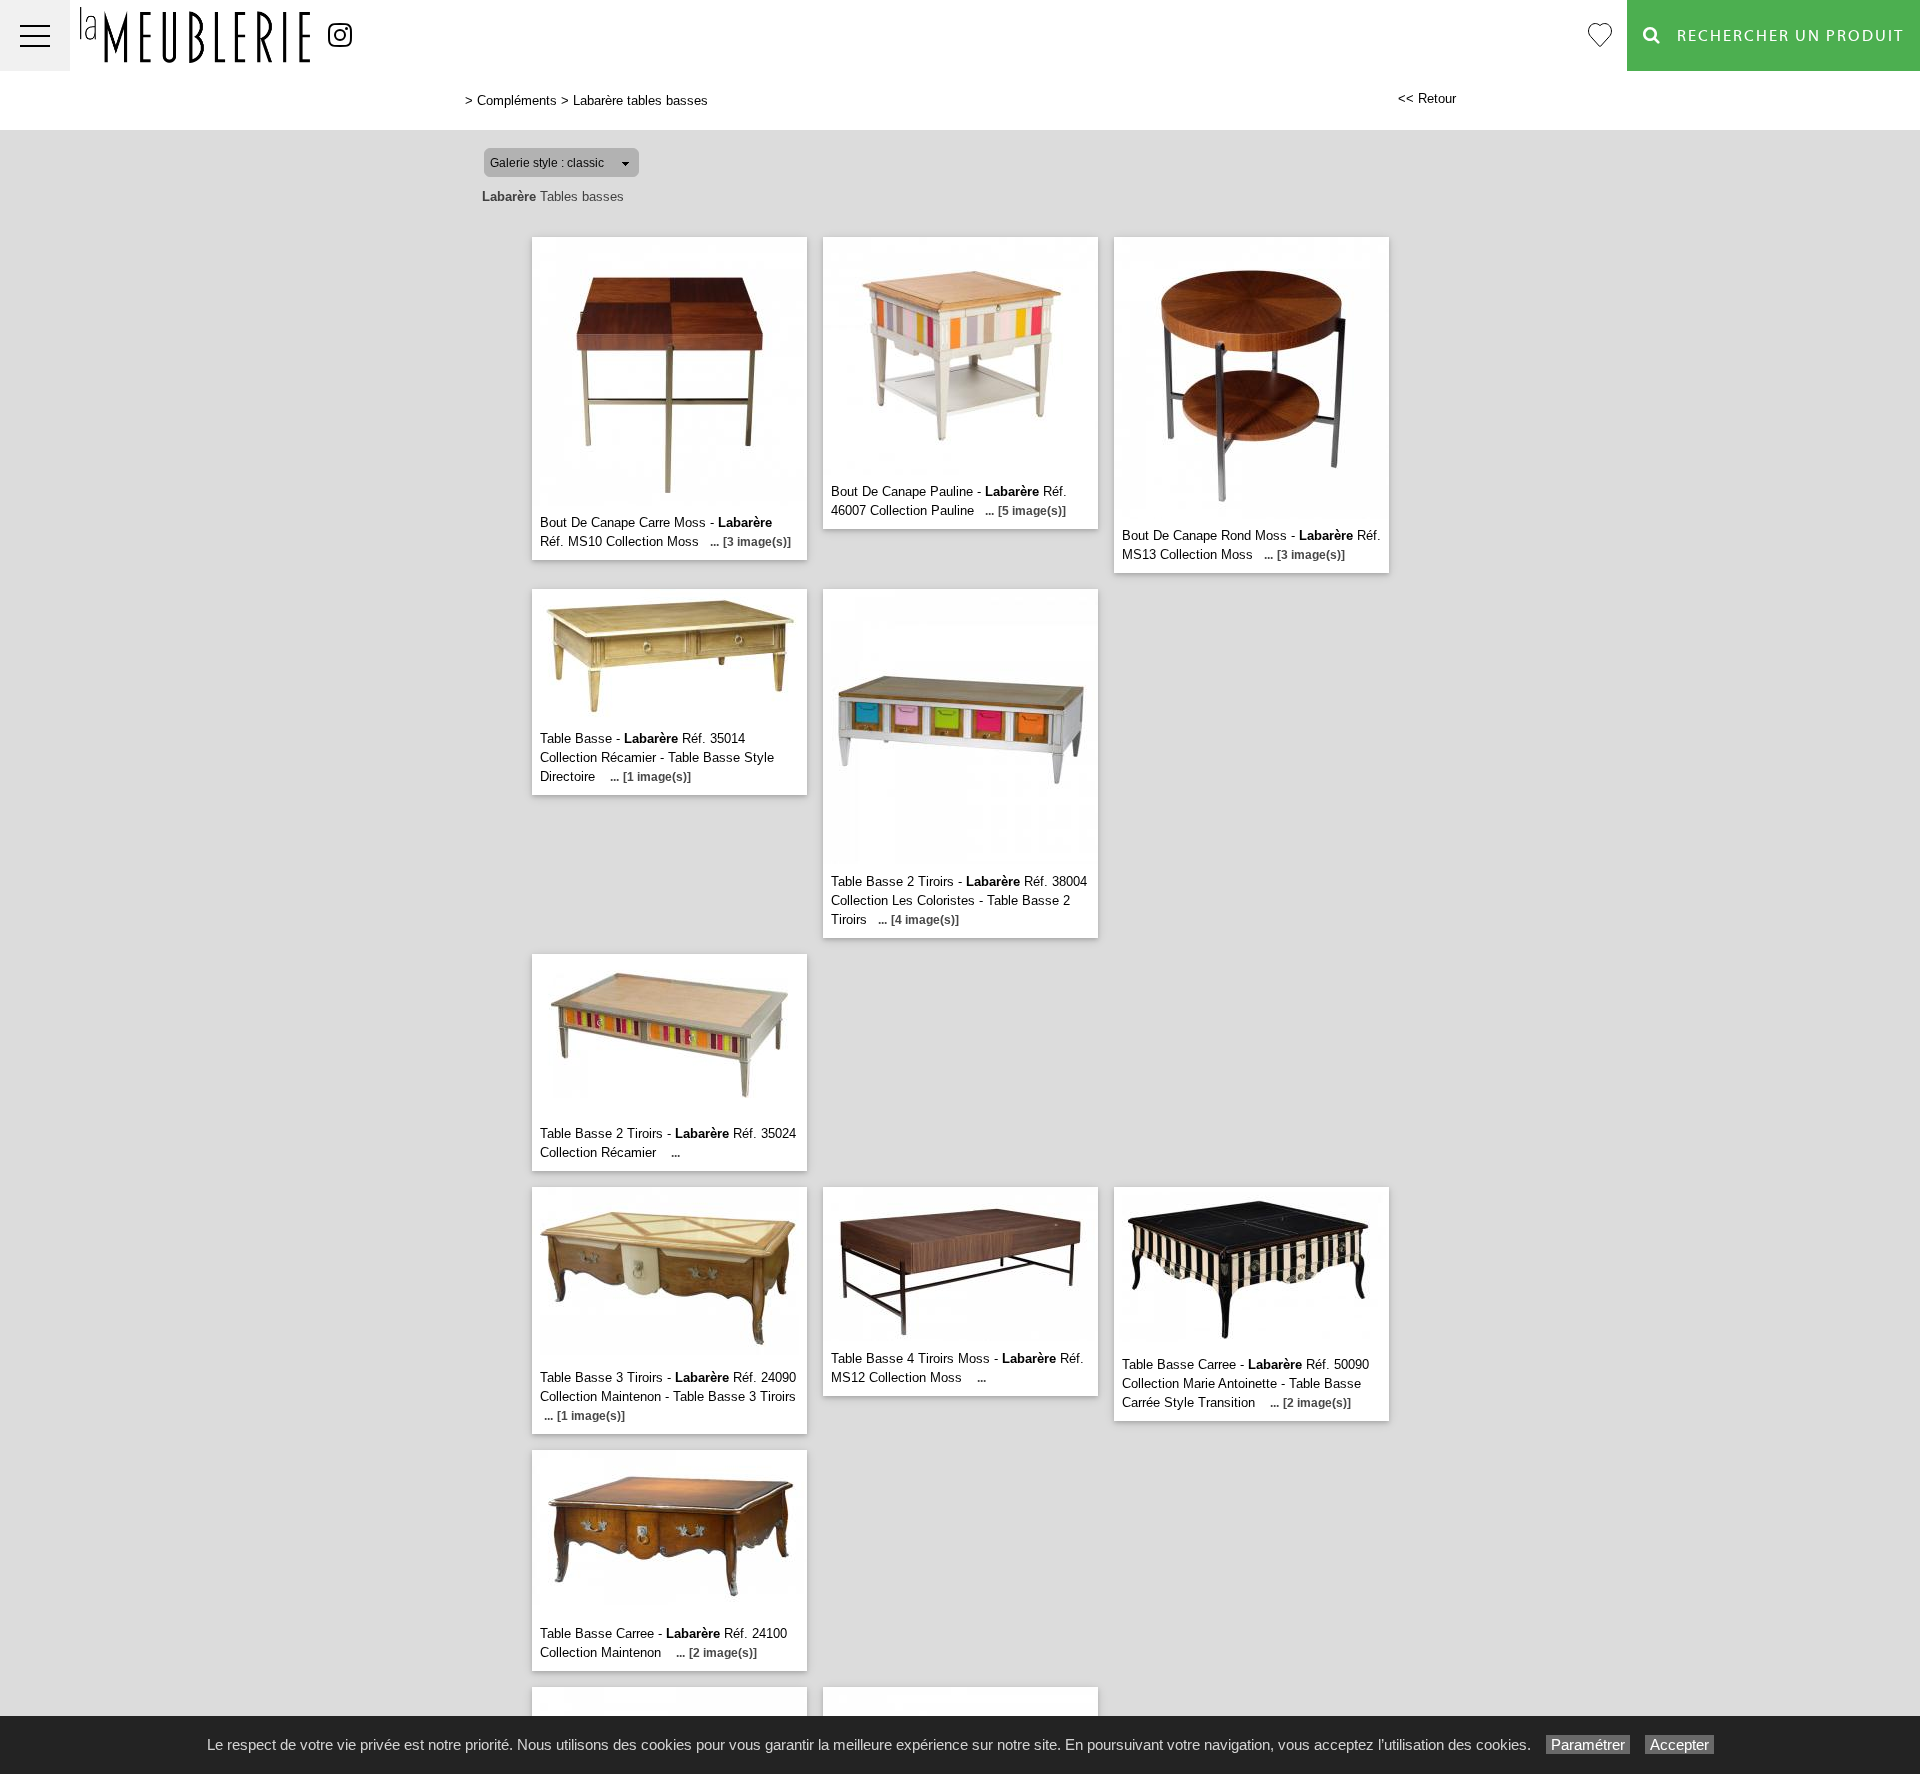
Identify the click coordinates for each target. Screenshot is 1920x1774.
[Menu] (35, 35)
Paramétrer (1588, 1744)
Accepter (1679, 1744)
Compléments (517, 100)
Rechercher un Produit (1783, 36)
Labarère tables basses (640, 100)
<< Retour (1427, 98)
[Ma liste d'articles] (1600, 35)
